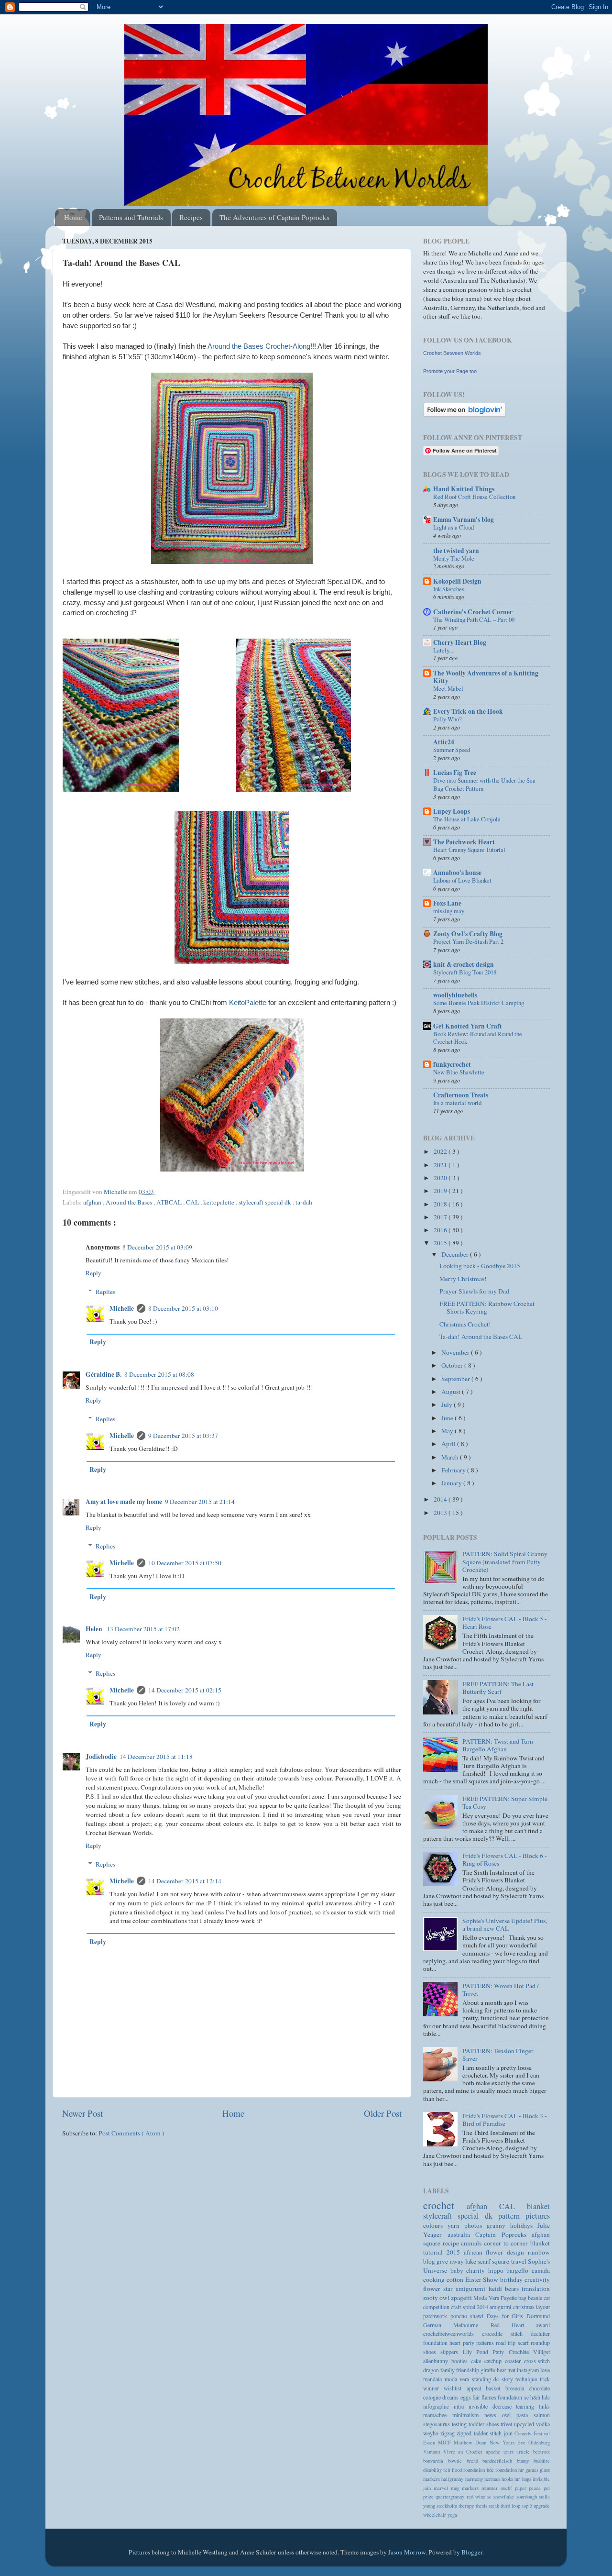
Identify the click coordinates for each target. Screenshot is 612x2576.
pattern (512, 2216)
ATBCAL (170, 1202)
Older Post (383, 2113)
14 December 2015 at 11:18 (156, 1757)
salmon (542, 2415)
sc (490, 2497)
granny (498, 2225)
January (452, 1483)
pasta (525, 2415)
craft (457, 2307)
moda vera (458, 2379)
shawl (478, 2316)
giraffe (488, 2370)
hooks (508, 2479)
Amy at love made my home (124, 1502)
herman (493, 2479)
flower (433, 2289)
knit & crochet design (464, 964)
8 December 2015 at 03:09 (157, 1247)
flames (490, 2397)
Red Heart (514, 2325)
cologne (433, 2397)
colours (435, 2225)
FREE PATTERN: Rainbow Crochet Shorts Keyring (487, 1307)
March (451, 1457)
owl (509, 2415)
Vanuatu (433, 2452)
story (509, 2379)
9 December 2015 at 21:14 (200, 1502)
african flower (486, 2252)
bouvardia (436, 2461)
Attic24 (444, 742)
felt (448, 2470)
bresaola (517, 2388)
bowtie (457, 2461)
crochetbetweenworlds (453, 2333)
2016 (441, 1230)
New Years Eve (509, 2443)
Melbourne (472, 2325)
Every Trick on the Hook (468, 711)
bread (475, 2461)
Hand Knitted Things (464, 489)
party (470, 2343)
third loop (511, 2506)
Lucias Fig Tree (455, 773)
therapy (467, 2506)
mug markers (466, 2488)
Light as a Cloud (454, 527)
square (501, 2261)
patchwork (437, 2316)
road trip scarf (513, 2343)
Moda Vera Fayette (496, 2298)
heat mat (507, 2370)
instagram (529, 2370)
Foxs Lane (447, 903)
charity (477, 2270)
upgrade (542, 2506)
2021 (441, 1165)
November (456, 1352)
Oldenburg (539, 2443)
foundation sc (514, 2397)
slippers (451, 2352)
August (452, 1392)
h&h (536, 2397)
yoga (452, 2515)
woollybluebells (455, 995)
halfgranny (453, 2479)
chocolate (539, 2388)
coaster (514, 2361)
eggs (466, 2397)
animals (472, 2243)
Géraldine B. (104, 1374)
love (545, 2370)
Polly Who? (448, 719)
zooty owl (437, 2298)
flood (458, 2470)
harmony (475, 2479)
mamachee (438, 2415)
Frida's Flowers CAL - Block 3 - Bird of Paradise (505, 2120)
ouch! (508, 2488)
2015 (441, 1243)
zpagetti (462, 2298)
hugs (527, 2479)
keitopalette (219, 1202)
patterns (486, 2343)
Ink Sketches (449, 589)
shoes (432, 2352)
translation (536, 2289)
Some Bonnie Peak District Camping (479, 1003)
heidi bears (505, 2289)
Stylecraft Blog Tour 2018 (465, 972)
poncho (460, 2316)
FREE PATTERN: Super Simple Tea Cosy (505, 1802)
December (456, 1254)
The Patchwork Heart (464, 842)
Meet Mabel (448, 688)
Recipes (191, 217)
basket (495, 2388)
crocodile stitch (506, 2333)
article (525, 2452)
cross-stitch (537, 2361)
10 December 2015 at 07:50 (185, 1563)
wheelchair (435, 2515)
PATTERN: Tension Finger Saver (498, 2055)
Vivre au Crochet (464, 2452)
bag (523, 2298)
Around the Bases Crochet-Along (259, 346)
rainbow (539, 2252)
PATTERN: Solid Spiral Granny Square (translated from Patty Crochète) (505, 1561)
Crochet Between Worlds (452, 353)
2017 (441, 1217)
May (448, 1431)
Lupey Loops (452, 811)
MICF (446, 2443)
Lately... (443, 650)
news (493, 2415)
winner (433, 2388)
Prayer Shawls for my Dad (474, 1291)
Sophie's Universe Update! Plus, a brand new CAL (505, 1924)
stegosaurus (437, 2424)
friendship (468, 2370)
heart (456, 2343)
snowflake (505, 2497)
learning (527, 2406)
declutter (540, 2333)
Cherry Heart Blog (460, 642)
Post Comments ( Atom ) (131, 2133)
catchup (495, 2361)
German (438, 2325)
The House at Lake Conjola (467, 819)
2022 (441, 1151)
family (448, 2370)
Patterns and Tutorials (131, 217)
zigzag (449, 2433)
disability (433, 2470)
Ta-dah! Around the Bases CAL (481, 1337)
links (544, 2406)
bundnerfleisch (500, 2461)
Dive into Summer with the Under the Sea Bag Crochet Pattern (484, 784)
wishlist (455, 2388)
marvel (442, 2488)
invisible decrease (492, 2406)
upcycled (525, 2424)
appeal (476, 2388)
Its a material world (457, 1103)
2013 (441, 1513)
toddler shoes (485, 2424)
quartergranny (451, 2497)
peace (536, 2488)
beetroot (541, 2452)
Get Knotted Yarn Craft (468, 1026)
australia (462, 2234)
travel (519, 2261)
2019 (441, 1191)
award (543, 2325)
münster (491, 2488)
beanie (536, 2298)
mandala (434, 2379)
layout (543, 2307)
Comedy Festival (532, 2433)
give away (451, 2261)
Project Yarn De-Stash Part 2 (468, 941)
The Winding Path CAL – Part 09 (474, 619)
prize (429, 2497)
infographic (438, 2406)
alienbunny (437, 2361)
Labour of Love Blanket (462, 880)
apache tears (501, 2452)
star (449, 2289)
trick (545, 2379)
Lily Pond (478, 2352)
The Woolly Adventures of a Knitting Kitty (486, 677)
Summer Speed (452, 750)
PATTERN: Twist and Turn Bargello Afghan (498, 1745)
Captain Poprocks (503, 2234)
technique (528, 2379)
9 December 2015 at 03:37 (183, 1436)
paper (522, 2488)
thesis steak (488, 2506)
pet (547, 2488)
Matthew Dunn (471, 2443)
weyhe (432, 2433)
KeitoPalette (248, 1003)
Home (73, 217)
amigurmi (501, 2307)
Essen (431, 2443)
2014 (441, 1499)
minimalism (468, 2415)
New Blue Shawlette (459, 1072)
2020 (441, 1178)
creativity (537, 2279)
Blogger (472, 2552)
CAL (193, 1202)
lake (471, 2261)
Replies (105, 1292)
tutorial (435, 2252)
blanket (538, 2206)
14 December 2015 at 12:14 (185, 1881)
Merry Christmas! (463, 1279)
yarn (456, 2225)
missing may (449, 911)
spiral (470, 2307)
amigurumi (472, 2289)
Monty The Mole (454, 558)
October (453, 1365)
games (533, 2470)
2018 (441, 1204)
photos (475, 2225)
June (448, 1418)
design (517, 2252)
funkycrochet (452, 1064)
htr (518, 2479)
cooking (435, 2279)
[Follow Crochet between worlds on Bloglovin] (464, 414)
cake (478, 2361)
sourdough (528, 2497)
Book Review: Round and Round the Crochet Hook (478, 1038)
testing (460, 2424)
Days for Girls (507, 2316)
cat (547, 2298)
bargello (519, 2270)
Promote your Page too (450, 371)
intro (461, 2406)
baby (459, 2270)
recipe (452, 2243)
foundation (436, 2343)
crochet (445, 2205)
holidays (524, 2225)
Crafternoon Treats (461, 1095)
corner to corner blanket (517, 2243)
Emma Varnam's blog (464, 520)
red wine (477, 2497)
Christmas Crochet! (465, 1324)
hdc (546, 2397)
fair (477, 2397)
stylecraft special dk (266, 1202)
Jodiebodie (101, 1757)
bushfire (542, 2461)
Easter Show (483, 2279)
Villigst (541, 2352)
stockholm (448, 2506)
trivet (507, 2424)
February (454, 1470)
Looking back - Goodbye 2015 (480, 1266)
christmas (525, 2307)
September (456, 1379)
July (448, 1404)
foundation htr (510, 2470)
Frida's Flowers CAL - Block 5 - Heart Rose (505, 1623)
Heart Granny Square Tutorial (469, 850)
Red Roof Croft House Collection (474, 497)
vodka (543, 2424)
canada (541, 2270)
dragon (432, 2370)
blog (430, 2261)
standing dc (487, 2379)
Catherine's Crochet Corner (473, 612)
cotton (456, 2279)
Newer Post (82, 2113)
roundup (540, 2343)
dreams (451, 2397)
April (449, 1444)
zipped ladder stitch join (486, 2433)
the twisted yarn (456, 551)
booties (461, 2361)
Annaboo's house (457, 873)
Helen (95, 1629)
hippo (497, 2270)
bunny (525, 2461)
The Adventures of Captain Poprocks (274, 217)
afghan (93, 1202)
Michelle (122, 1308)
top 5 (528, 2506)
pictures (538, 2216)
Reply (93, 1273)
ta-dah (304, 1202)
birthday (512, 2279)
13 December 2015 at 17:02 (143, 1629)
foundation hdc (479, 2470)
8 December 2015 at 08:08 (159, 1374)
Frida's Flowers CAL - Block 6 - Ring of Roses (505, 1859)
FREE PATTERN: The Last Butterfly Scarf (498, 1688)
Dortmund (538, 2316)
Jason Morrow (407, 2552)
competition (437, 2307)
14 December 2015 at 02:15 (185, 1690)
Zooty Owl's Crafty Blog (468, 934)
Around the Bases (130, 1202)
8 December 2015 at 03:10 (183, 1308)
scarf (485, 2261)
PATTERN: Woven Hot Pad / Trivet (501, 1990)
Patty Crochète (513, 2352)
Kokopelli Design (457, 581)
